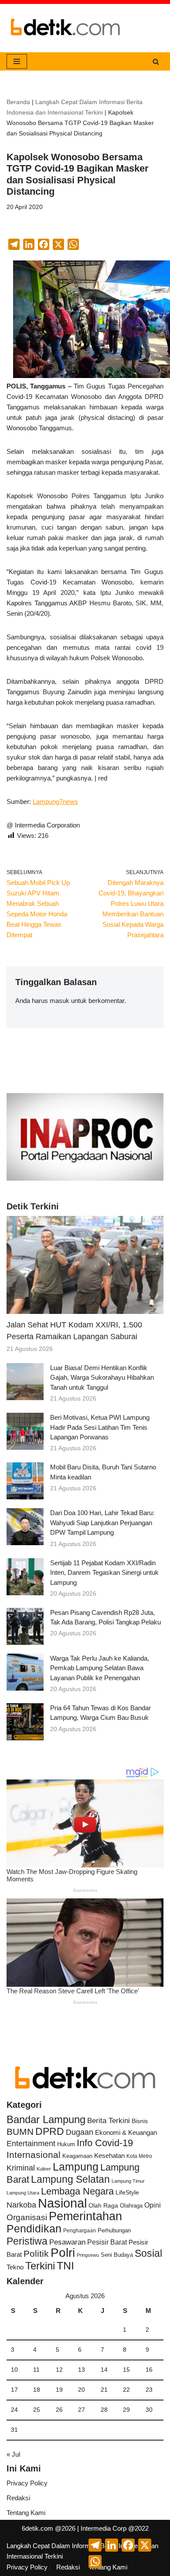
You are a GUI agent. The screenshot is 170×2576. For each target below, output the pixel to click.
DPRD (50, 2131)
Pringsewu (88, 2255)
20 (82, 2390)
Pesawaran (67, 2242)
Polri (63, 2253)
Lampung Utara (23, 2193)
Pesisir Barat (107, 2242)
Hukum (66, 2144)
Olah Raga (103, 2206)
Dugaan (80, 2132)
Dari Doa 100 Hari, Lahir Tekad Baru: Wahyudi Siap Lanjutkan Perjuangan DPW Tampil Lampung (102, 1523)
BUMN (20, 2132)
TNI (65, 2265)
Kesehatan (109, 2156)
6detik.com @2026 (49, 2528)
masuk (59, 1001)
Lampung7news (55, 802)
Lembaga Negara (77, 2191)
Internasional (34, 2155)
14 (104, 2370)
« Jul (13, 2454)
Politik (36, 2254)
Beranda (18, 102)
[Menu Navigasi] (17, 61)
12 (59, 2370)
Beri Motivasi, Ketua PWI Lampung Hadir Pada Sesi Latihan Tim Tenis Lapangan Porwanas (100, 1427)
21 (104, 2390)
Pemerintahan (85, 2216)
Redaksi (18, 2498)
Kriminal (21, 2168)
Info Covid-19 (105, 2143)
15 (126, 2370)
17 (14, 2390)
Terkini (40, 2266)
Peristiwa (27, 2241)
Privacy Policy (27, 2483)
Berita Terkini (109, 2120)
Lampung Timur (128, 2181)
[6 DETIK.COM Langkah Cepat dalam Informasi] (65, 28)
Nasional (62, 2203)
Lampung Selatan (70, 2179)
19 (59, 2390)
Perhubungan (114, 2231)
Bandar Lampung (46, 2120)
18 (37, 2390)
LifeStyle (127, 2192)
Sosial (148, 2253)
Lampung (76, 2167)
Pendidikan (34, 2228)
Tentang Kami (26, 2513)
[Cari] (156, 62)
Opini (153, 2205)
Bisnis (140, 2121)
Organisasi (27, 2217)
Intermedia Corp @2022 (115, 2528)
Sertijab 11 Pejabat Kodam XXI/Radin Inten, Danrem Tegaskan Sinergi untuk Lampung (104, 1573)
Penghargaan (80, 2231)
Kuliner (44, 2169)
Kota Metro (139, 2156)
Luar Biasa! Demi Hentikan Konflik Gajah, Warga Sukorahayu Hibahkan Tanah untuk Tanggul (102, 1377)
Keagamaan (77, 2156)
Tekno (15, 2267)
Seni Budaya (117, 2255)
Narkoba (21, 2205)
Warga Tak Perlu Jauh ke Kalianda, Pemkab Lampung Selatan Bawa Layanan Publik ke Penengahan (100, 1668)
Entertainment (31, 2144)
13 (82, 2370)
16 (149, 2370)
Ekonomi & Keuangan (126, 2132)
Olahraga (131, 2206)
